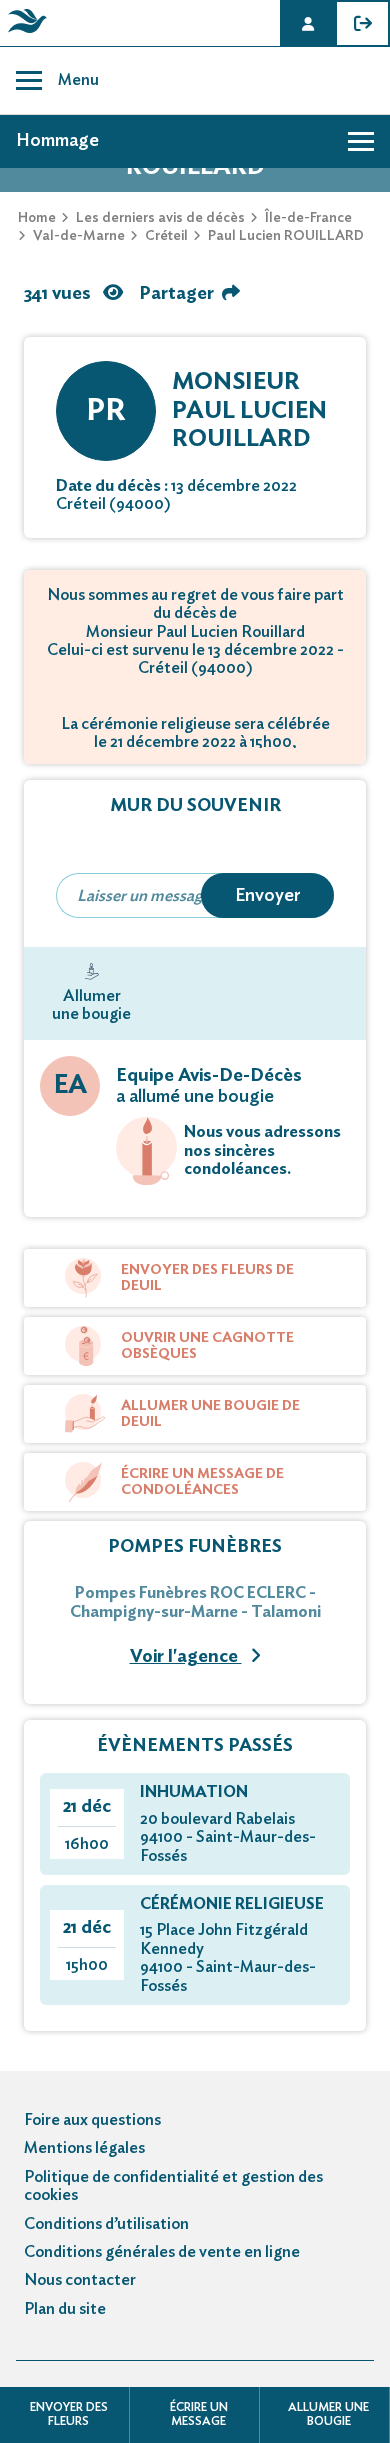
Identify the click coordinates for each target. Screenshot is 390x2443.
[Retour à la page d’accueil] (24, 33)
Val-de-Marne (79, 236)
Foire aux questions (92, 2120)
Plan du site (65, 2309)
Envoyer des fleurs (69, 2414)
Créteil (166, 236)
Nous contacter (80, 2280)
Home (37, 218)
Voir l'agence (186, 1657)
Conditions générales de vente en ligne (162, 2252)
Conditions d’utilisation (106, 2224)
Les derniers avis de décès (160, 218)
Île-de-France (308, 218)
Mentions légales (84, 2148)
